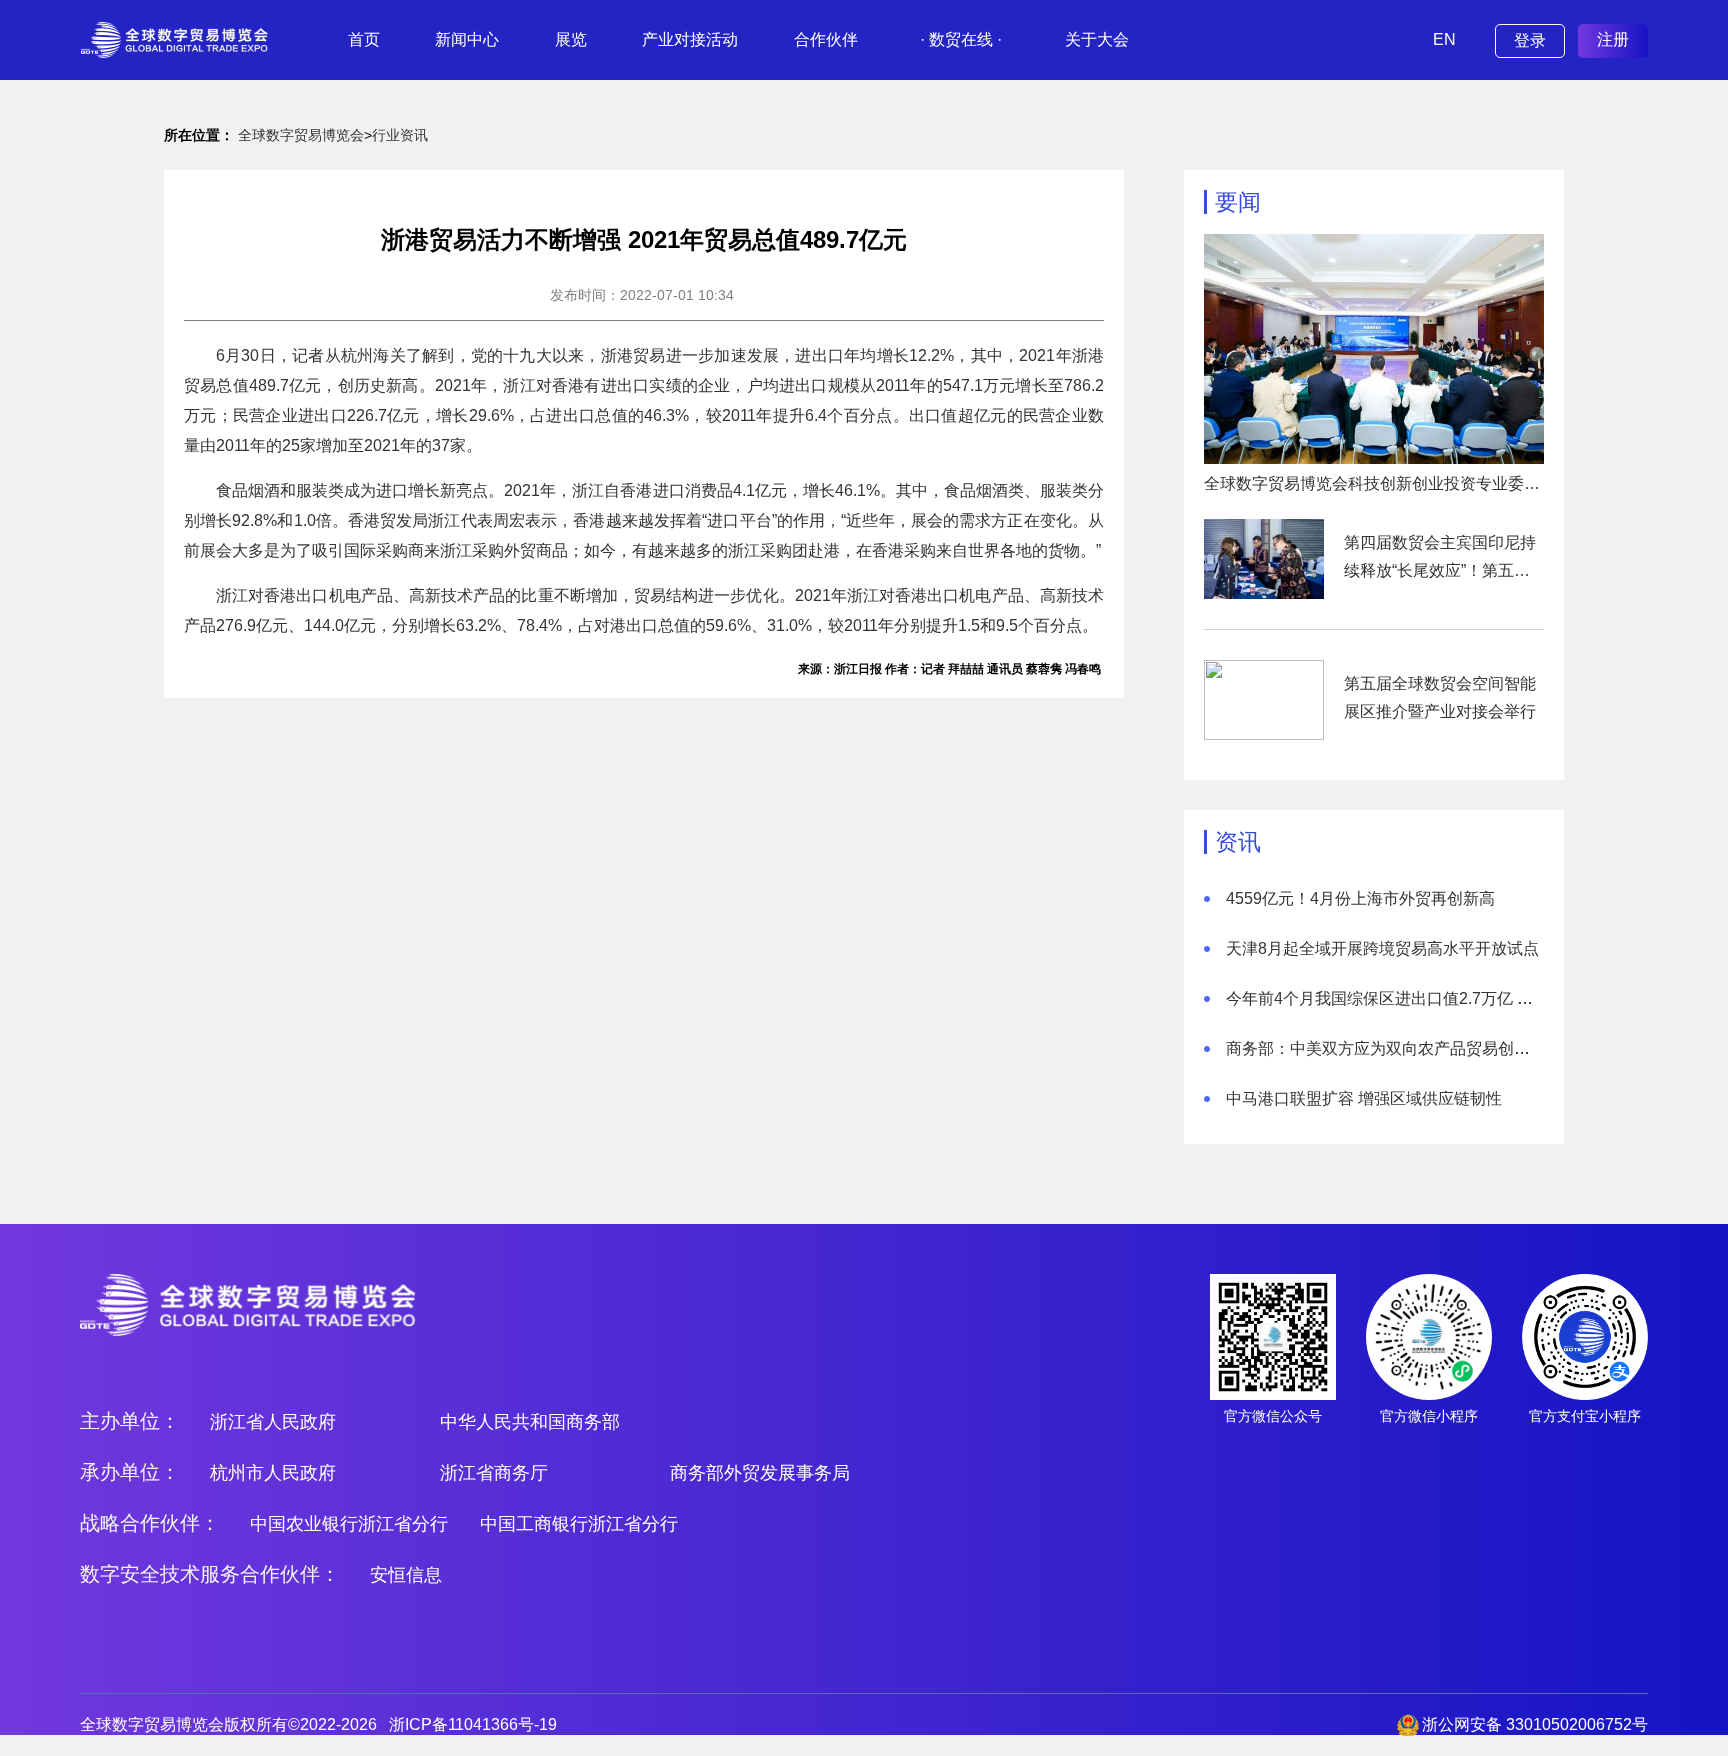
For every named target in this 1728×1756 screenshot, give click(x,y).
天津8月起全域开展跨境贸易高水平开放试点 (1382, 948)
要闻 (1238, 202)
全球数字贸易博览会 (301, 135)
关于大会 (1097, 39)
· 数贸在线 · (961, 39)
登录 (1530, 40)
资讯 (1238, 842)
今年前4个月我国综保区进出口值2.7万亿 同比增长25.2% (1426, 998)
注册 (1613, 39)
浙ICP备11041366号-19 (473, 1724)
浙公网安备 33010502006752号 (1535, 1724)
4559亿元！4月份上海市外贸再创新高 (1360, 898)
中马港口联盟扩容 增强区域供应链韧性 (1364, 1098)
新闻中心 (467, 39)
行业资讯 (400, 135)
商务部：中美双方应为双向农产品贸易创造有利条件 (1410, 1048)
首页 (364, 39)
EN (1444, 39)
